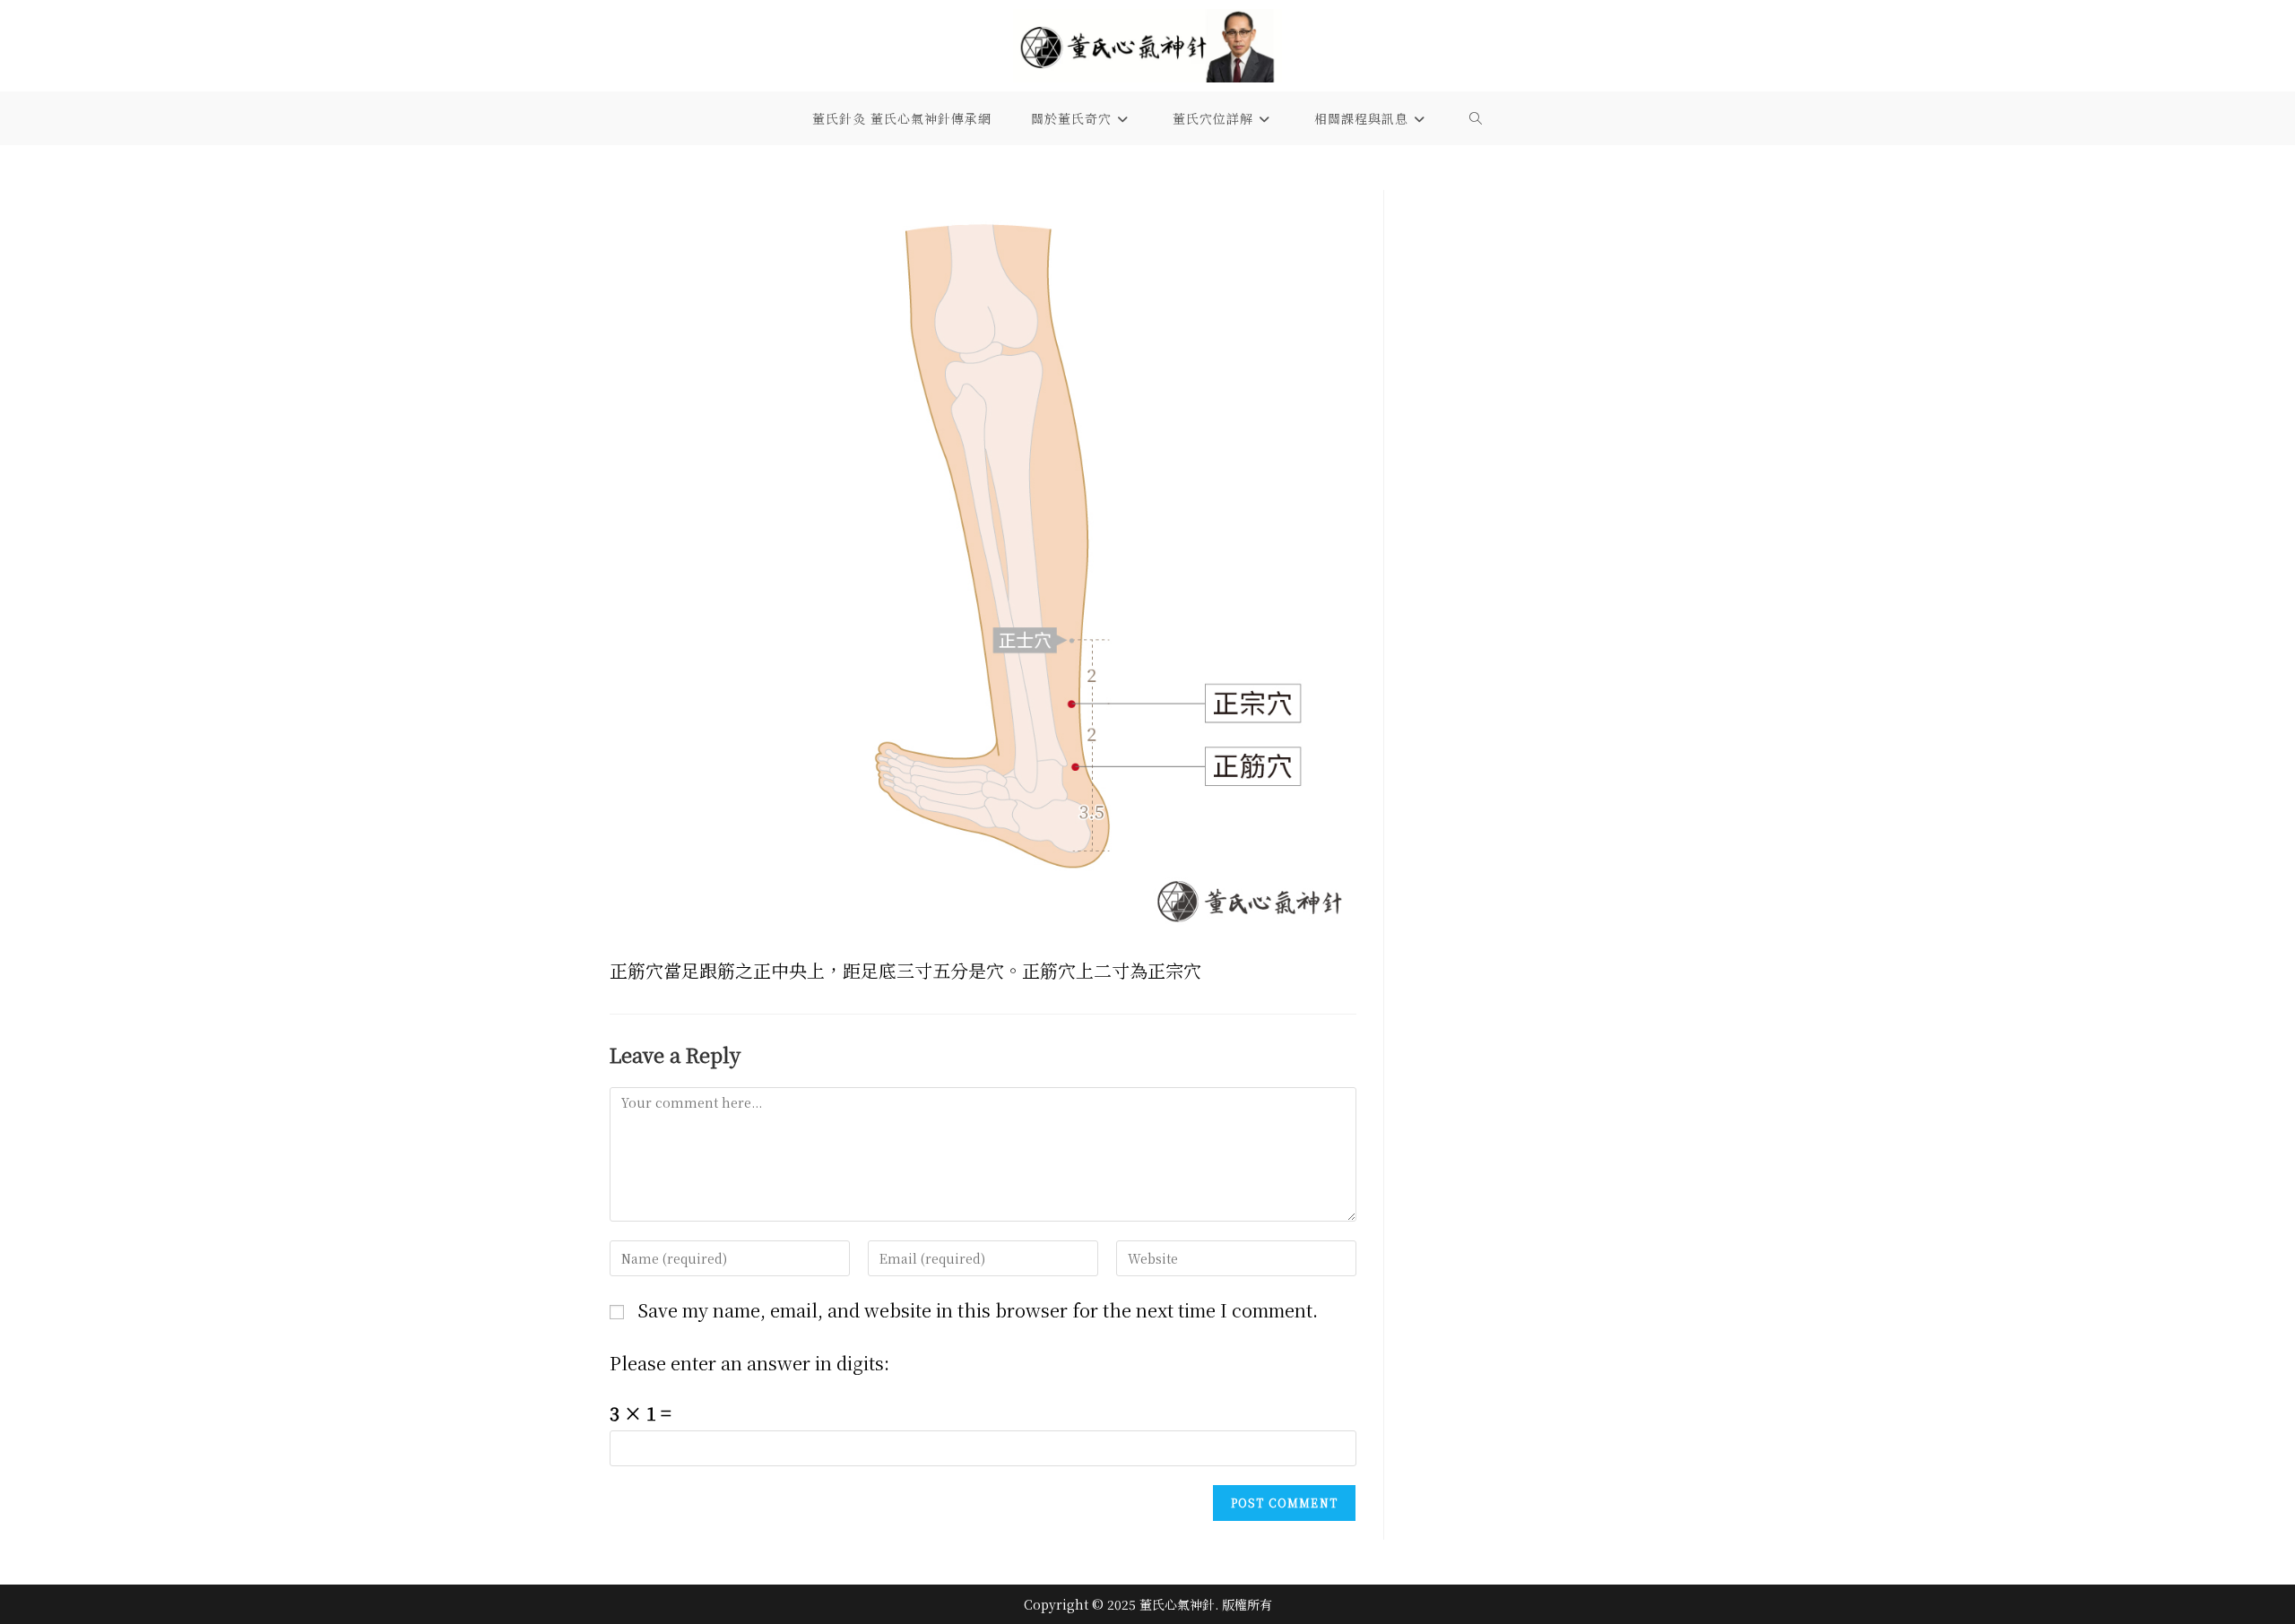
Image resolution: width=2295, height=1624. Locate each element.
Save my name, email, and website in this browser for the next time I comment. (978, 1310)
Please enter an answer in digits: (749, 1363)
